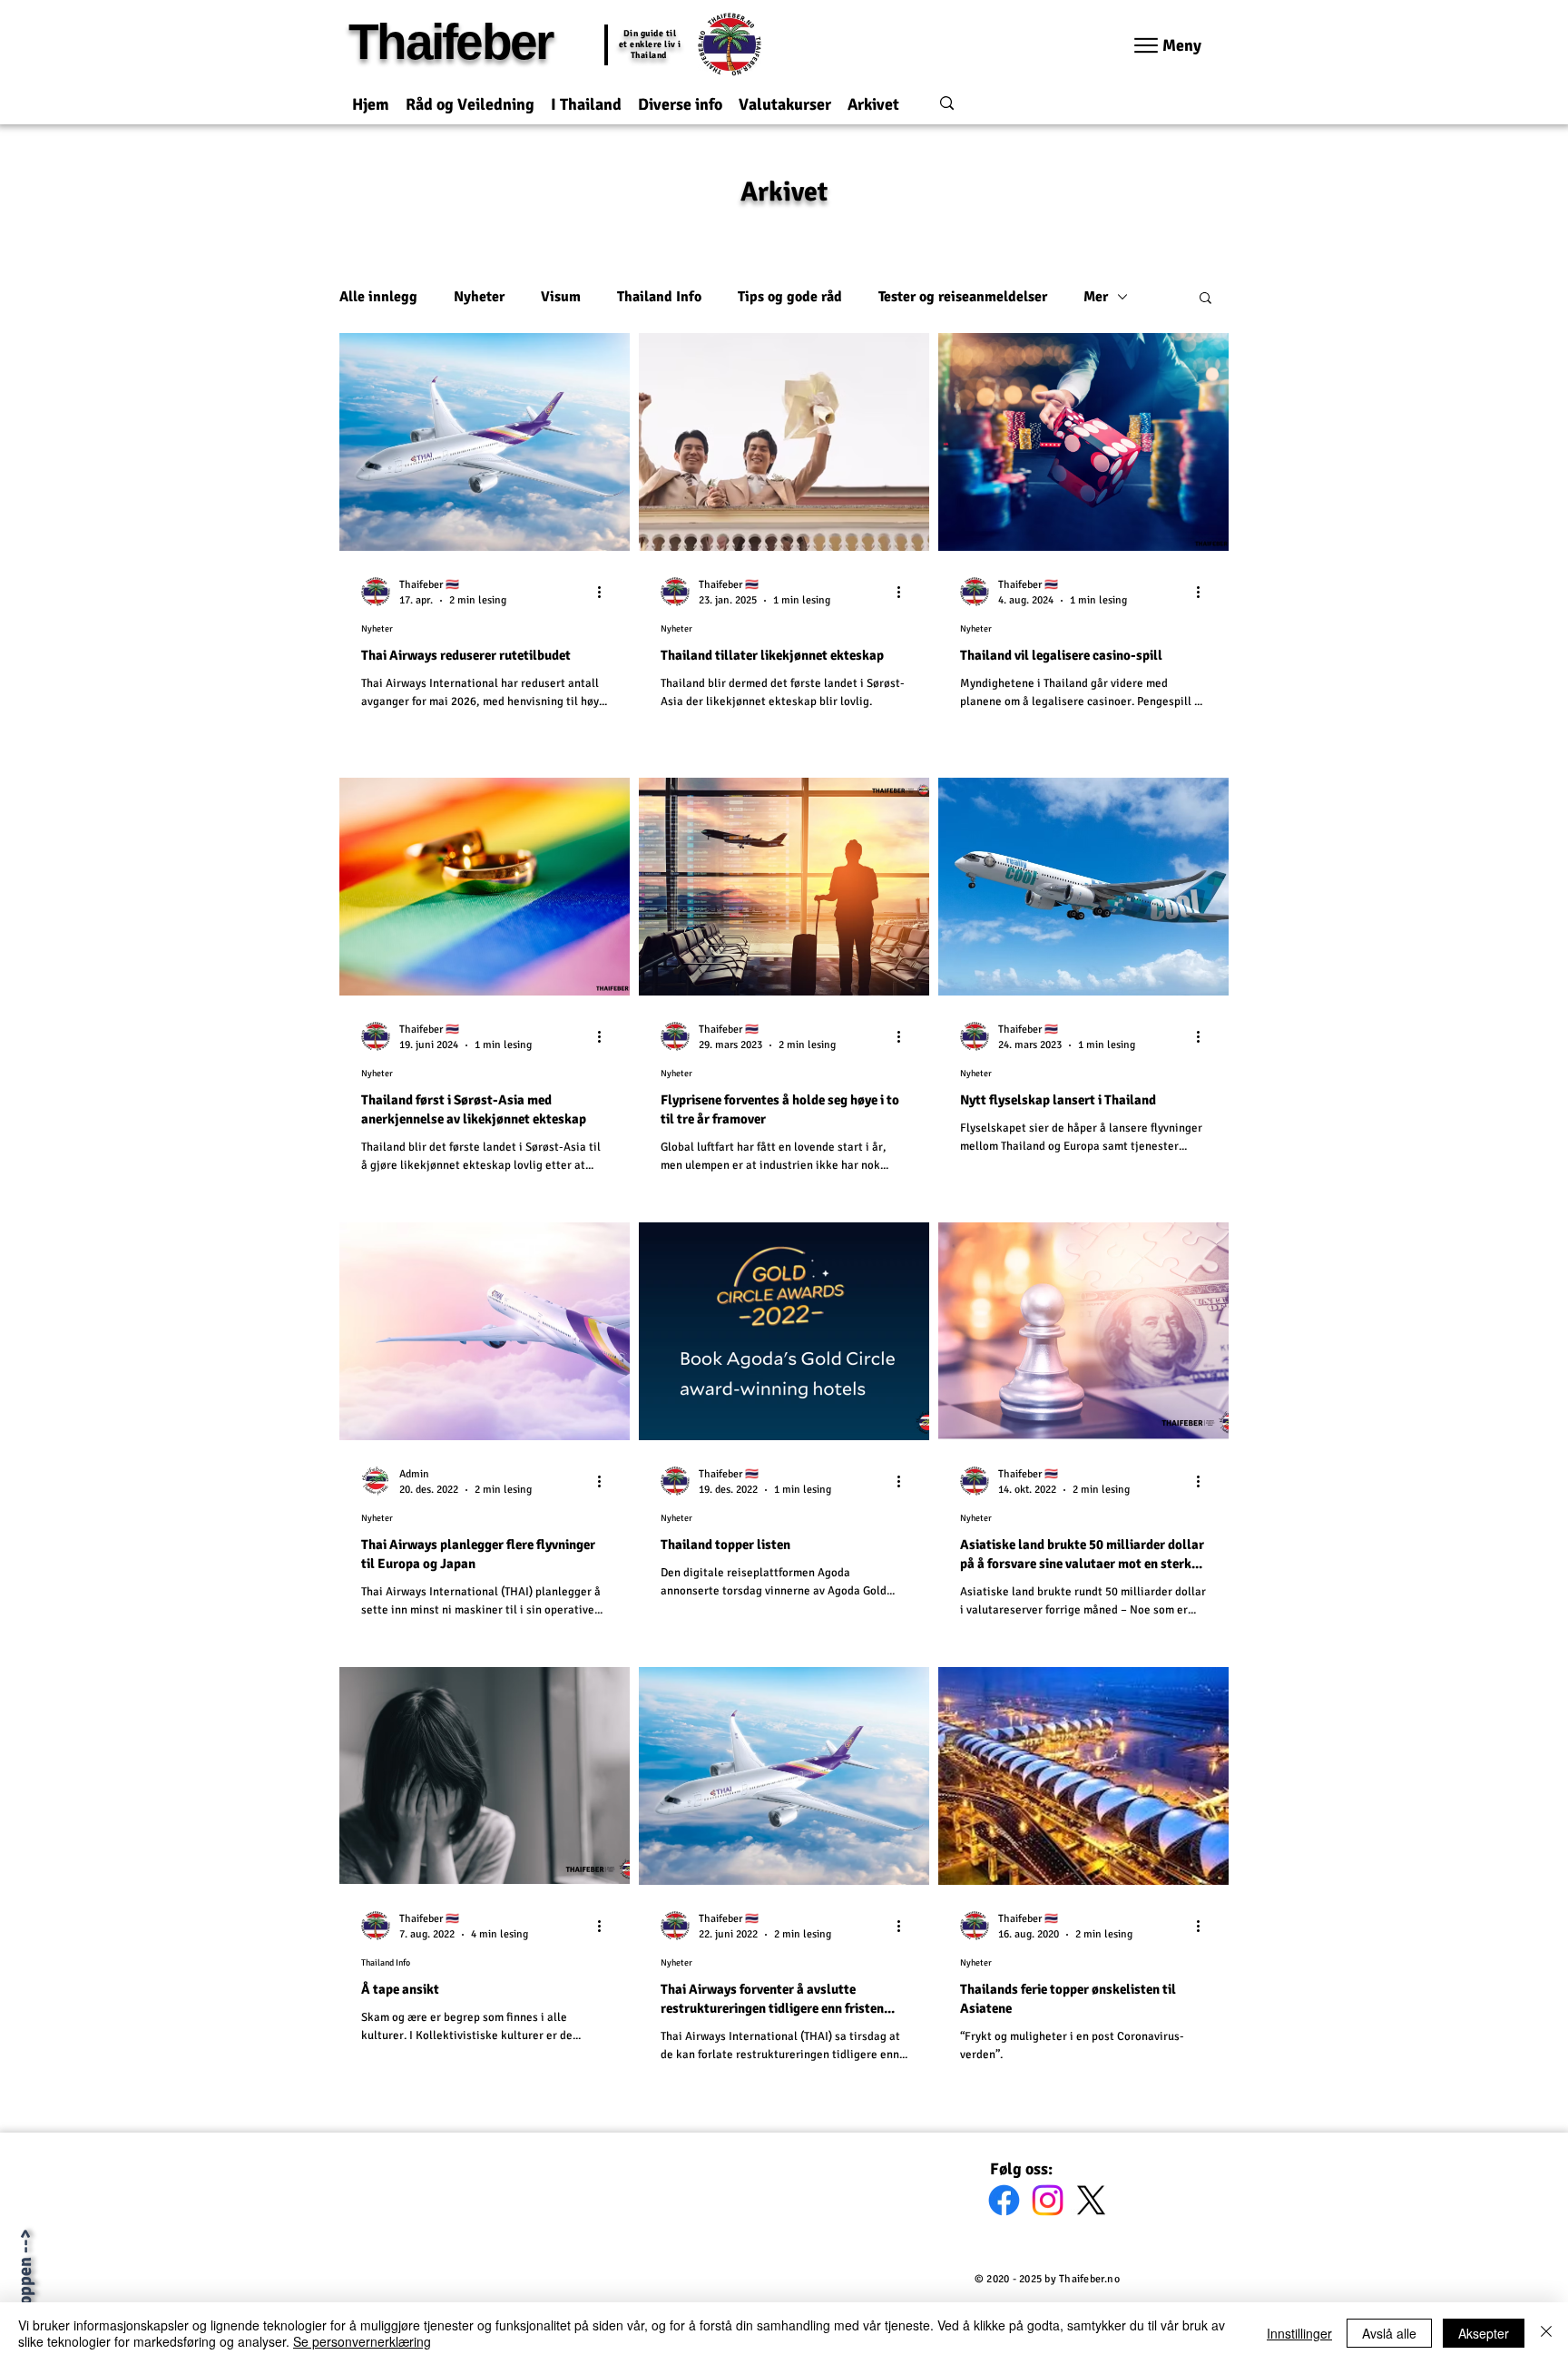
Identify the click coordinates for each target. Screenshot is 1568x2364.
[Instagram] (1048, 2200)
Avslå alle (1389, 2333)
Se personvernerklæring (362, 2341)
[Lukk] (1546, 2333)
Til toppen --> (25, 2282)
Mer (1096, 297)
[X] (1091, 2200)
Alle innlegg (378, 297)
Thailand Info (659, 297)
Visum (561, 297)
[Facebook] (1004, 2200)
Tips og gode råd (790, 297)
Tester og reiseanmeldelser (963, 297)
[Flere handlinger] (605, 592)
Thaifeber (450, 42)
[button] (470, 97)
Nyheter (479, 297)
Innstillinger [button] (1299, 2333)
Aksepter (1484, 2333)
